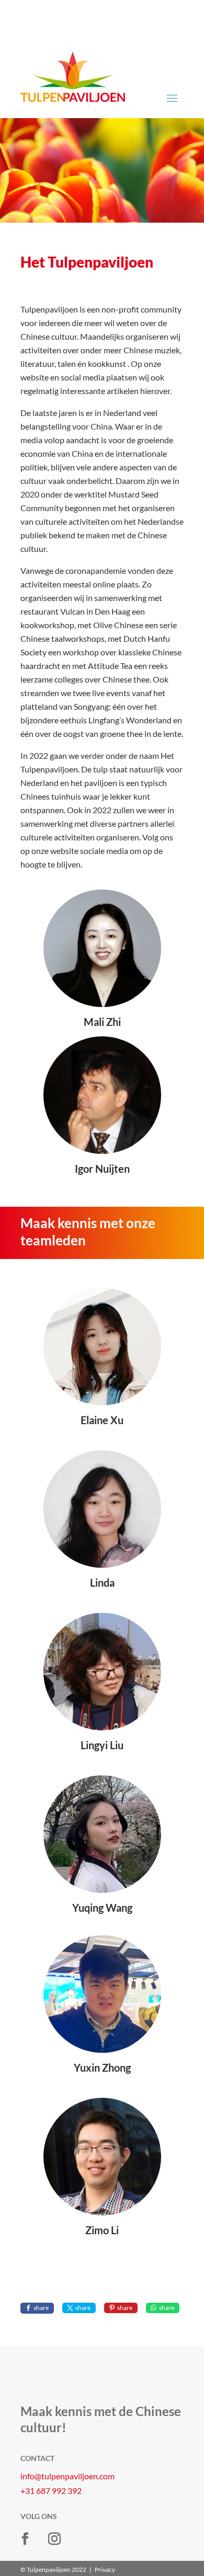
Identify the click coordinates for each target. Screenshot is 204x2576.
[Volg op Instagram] (54, 2539)
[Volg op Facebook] (25, 2539)
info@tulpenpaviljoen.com (67, 2476)
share (41, 2308)
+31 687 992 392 (51, 2491)
